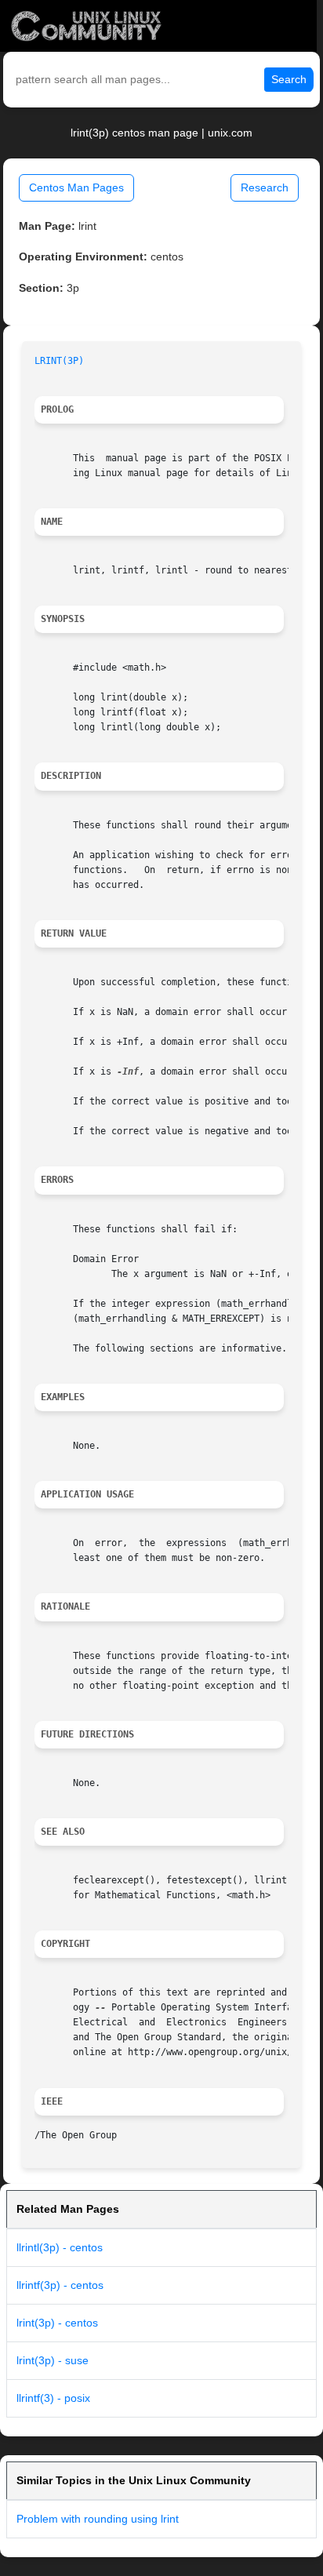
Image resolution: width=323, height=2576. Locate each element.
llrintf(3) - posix (53, 2398)
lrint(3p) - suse (53, 2360)
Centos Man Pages (76, 187)
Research (265, 187)
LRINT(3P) (59, 361)
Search (289, 79)
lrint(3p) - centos (57, 2323)
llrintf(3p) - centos (60, 2285)
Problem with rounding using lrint (98, 2519)
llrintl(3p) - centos (60, 2247)
